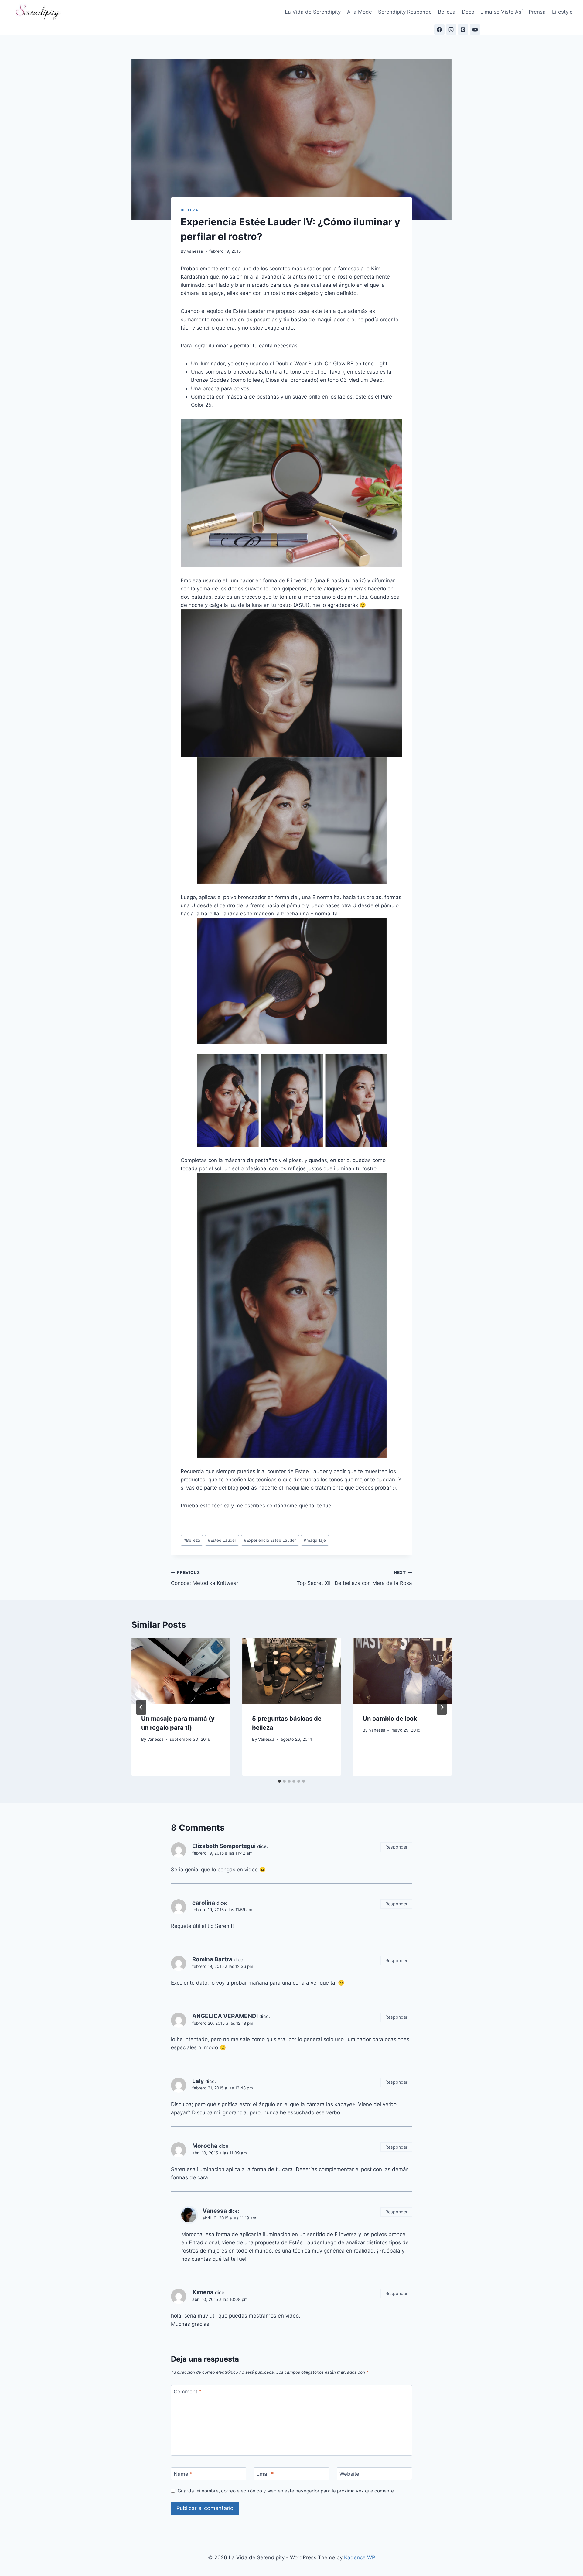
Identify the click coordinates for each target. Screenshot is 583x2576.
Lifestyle (562, 12)
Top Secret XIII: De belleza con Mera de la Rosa (354, 1578)
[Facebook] (439, 29)
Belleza (447, 12)
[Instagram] (451, 29)
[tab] (279, 1781)
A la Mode (360, 12)
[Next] (442, 1707)
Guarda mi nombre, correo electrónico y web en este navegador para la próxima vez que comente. (286, 2491)
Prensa (537, 12)
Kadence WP (360, 2557)
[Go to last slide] (141, 1707)
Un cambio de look (390, 1719)
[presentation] (181, 1671)
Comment (188, 2392)
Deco (468, 12)
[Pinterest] (463, 29)
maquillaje (315, 1540)
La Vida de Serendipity (313, 12)
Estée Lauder (222, 1540)
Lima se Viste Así (501, 12)
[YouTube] (475, 29)
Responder (396, 1847)
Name (183, 2474)
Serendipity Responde (405, 12)
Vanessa (195, 251)
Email (265, 2474)
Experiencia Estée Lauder (270, 1540)
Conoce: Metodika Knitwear (205, 1578)
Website (349, 2474)
